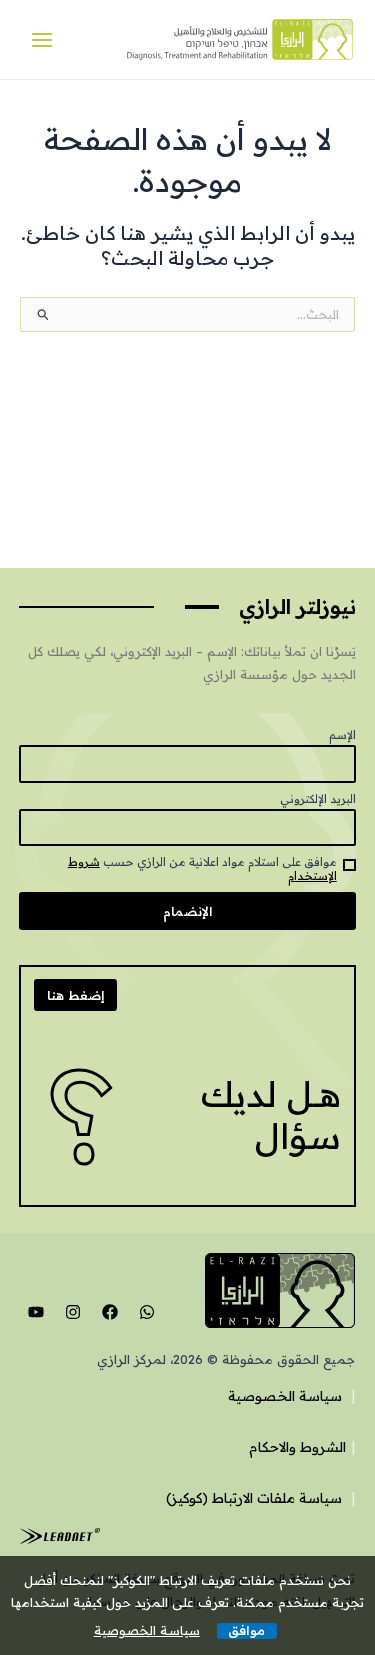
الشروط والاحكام (297, 1447)
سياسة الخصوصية (285, 1396)
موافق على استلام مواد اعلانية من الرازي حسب (202, 869)
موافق (246, 1631)
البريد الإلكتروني (318, 799)
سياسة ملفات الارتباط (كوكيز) (254, 1498)
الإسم (342, 735)
